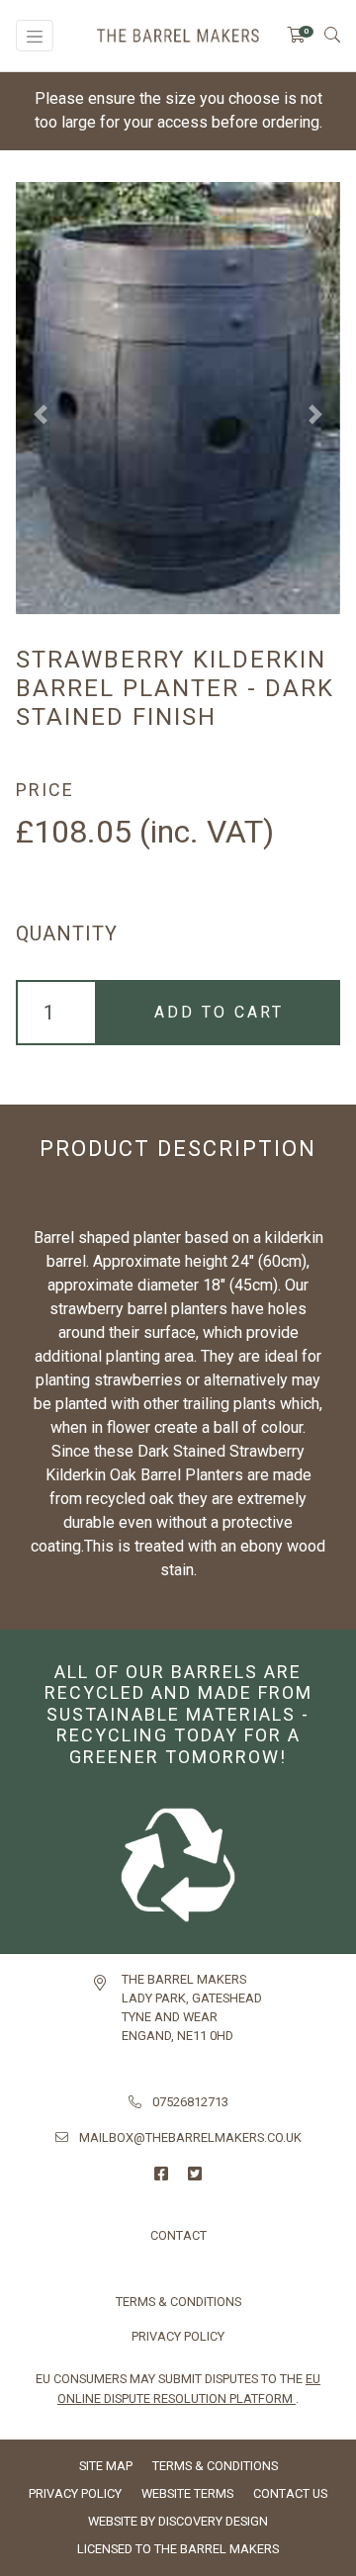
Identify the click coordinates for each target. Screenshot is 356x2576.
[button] (40, 414)
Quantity (67, 933)
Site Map (106, 2466)
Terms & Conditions (178, 2302)
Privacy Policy (178, 2336)
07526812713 (190, 2102)
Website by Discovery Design (178, 2521)
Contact (178, 2235)
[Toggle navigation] (35, 36)
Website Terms (187, 2493)
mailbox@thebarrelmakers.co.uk (190, 2137)
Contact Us (290, 2493)
